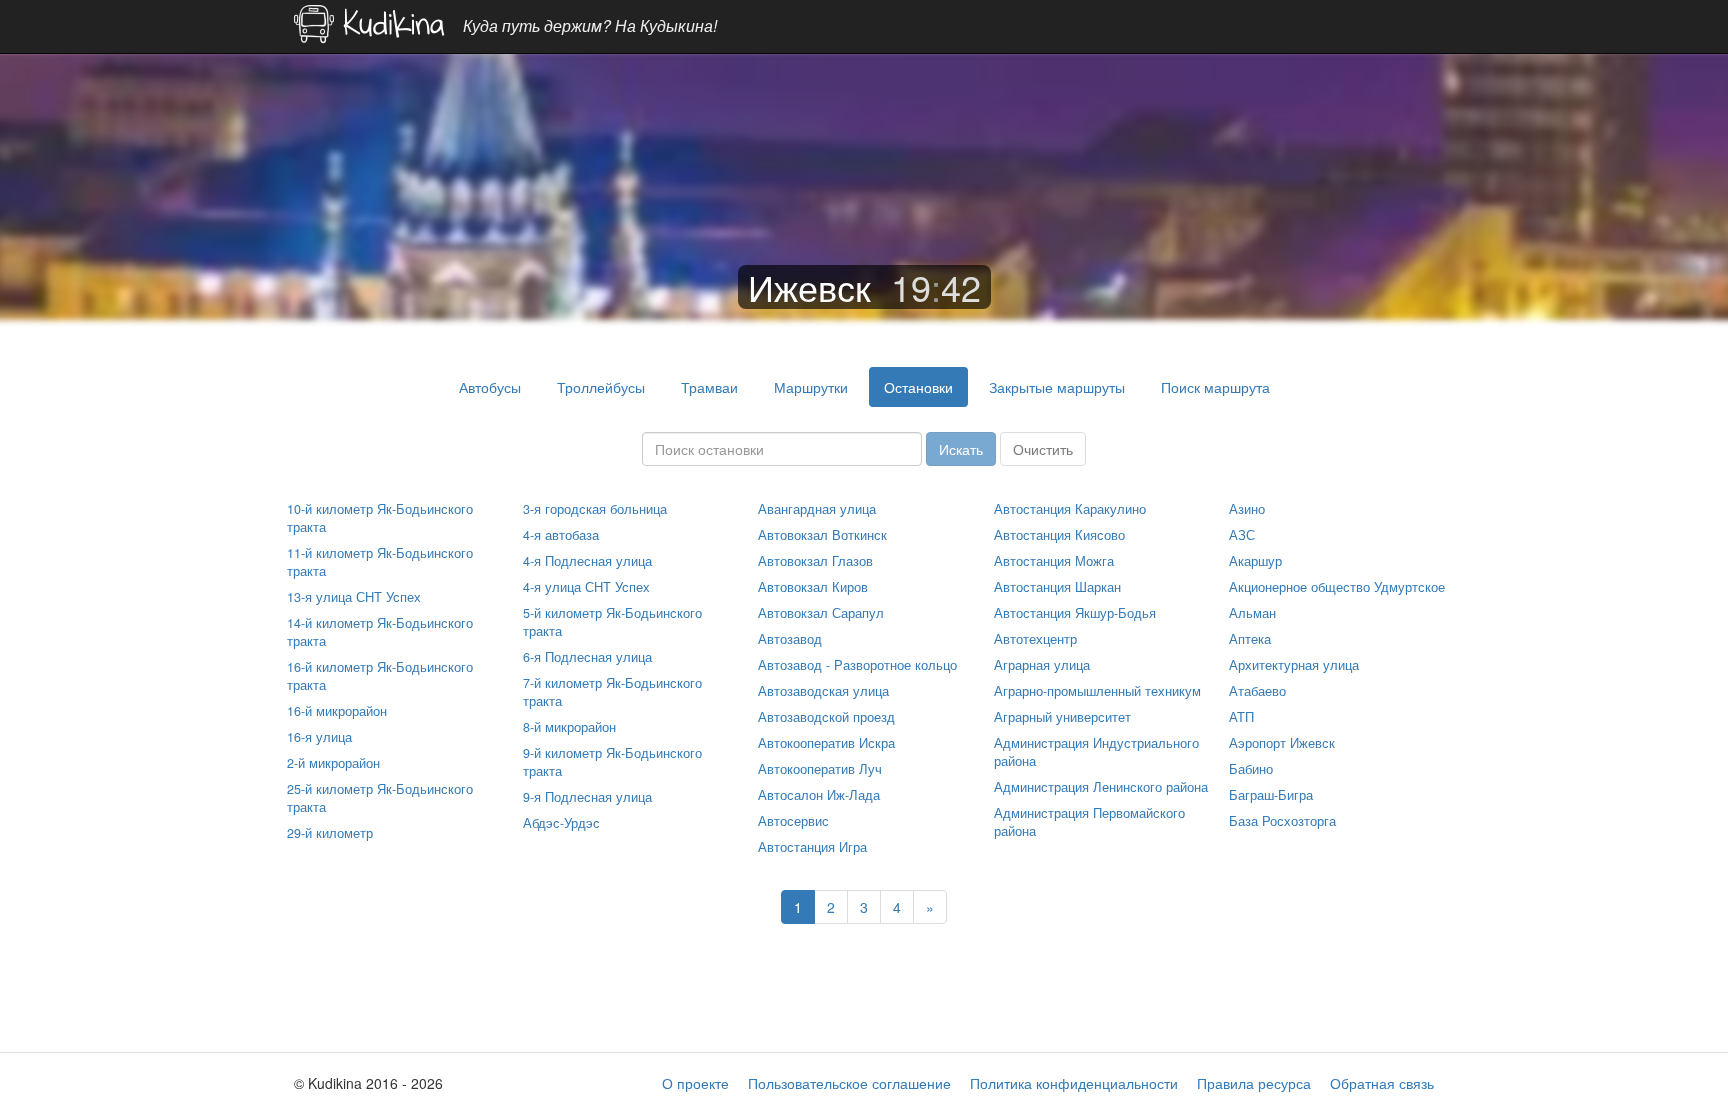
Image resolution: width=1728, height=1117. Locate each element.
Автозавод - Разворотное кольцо (857, 665)
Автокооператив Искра (826, 743)
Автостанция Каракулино (1070, 509)
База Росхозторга (1282, 821)
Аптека (1250, 639)
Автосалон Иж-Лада (819, 795)
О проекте (695, 1083)
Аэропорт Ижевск (1282, 743)
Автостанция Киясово (1059, 535)
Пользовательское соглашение (849, 1083)
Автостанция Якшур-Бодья (1075, 613)
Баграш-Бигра (1271, 795)
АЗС (1242, 535)
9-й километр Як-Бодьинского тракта (612, 762)
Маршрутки (811, 387)
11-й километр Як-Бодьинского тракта (380, 562)
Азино (1247, 509)
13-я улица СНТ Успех (354, 597)
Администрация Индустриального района (1096, 752)
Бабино (1251, 769)
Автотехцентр (1035, 639)
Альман (1252, 613)
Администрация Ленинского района (1101, 787)
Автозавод (790, 639)
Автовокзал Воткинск (822, 535)
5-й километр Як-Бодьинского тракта (612, 622)
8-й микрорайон (569, 727)
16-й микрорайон (337, 711)
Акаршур (1255, 561)
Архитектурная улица (1294, 665)
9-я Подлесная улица (587, 797)
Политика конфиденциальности (1074, 1083)
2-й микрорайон (333, 763)
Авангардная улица (817, 509)
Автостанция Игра (812, 847)
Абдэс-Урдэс (561, 823)
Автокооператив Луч (820, 769)
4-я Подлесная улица (587, 561)
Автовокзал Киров (813, 587)
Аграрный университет (1062, 717)
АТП (1241, 717)
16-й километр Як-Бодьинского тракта (380, 676)
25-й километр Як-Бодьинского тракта (380, 798)
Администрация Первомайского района (1089, 822)
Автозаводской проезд (826, 717)
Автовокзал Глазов (815, 561)
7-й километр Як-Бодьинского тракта (612, 692)
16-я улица (319, 737)
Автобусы (490, 387)
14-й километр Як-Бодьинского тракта (380, 632)
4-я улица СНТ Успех (586, 587)
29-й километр (330, 833)
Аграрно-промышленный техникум (1097, 691)
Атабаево (1257, 691)
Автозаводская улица (823, 691)
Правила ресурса (1254, 1083)
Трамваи (709, 387)
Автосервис (793, 821)
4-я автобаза (561, 535)
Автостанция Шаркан (1057, 587)
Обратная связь (1382, 1083)
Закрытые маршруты (1057, 387)
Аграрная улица (1042, 665)
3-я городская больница (595, 509)
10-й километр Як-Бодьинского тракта (380, 518)
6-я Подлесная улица (587, 657)
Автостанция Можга (1054, 561)
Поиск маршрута (1215, 387)
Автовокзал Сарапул (821, 613)
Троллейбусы (601, 387)
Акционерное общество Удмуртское (1337, 587)
